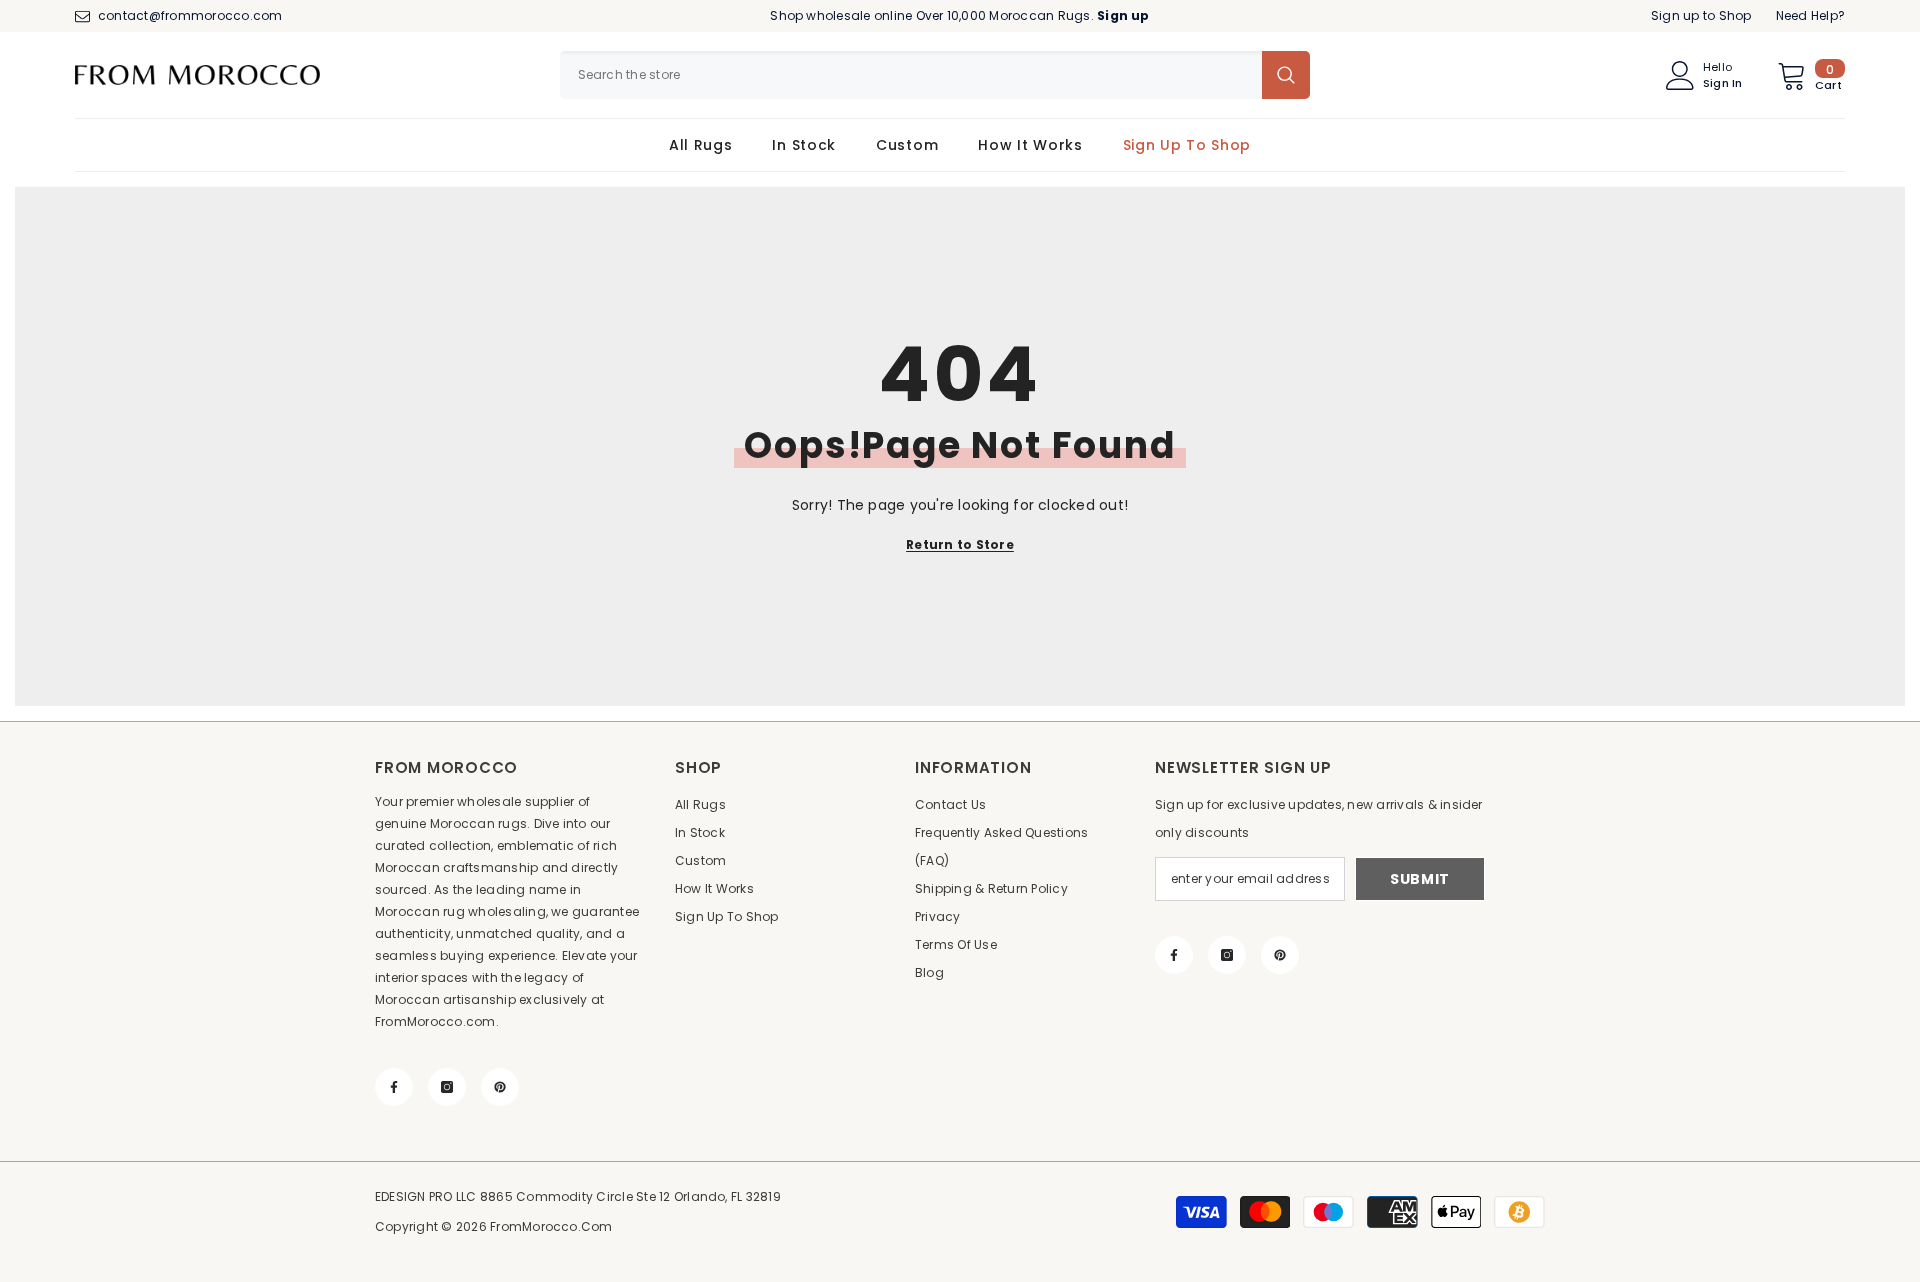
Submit (1420, 879)
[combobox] (911, 75)
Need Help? (1810, 15)
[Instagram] (447, 1087)
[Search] (935, 75)
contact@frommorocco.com (190, 15)
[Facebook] (394, 1087)
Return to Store (960, 544)
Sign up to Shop (1701, 15)
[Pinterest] (500, 1087)
